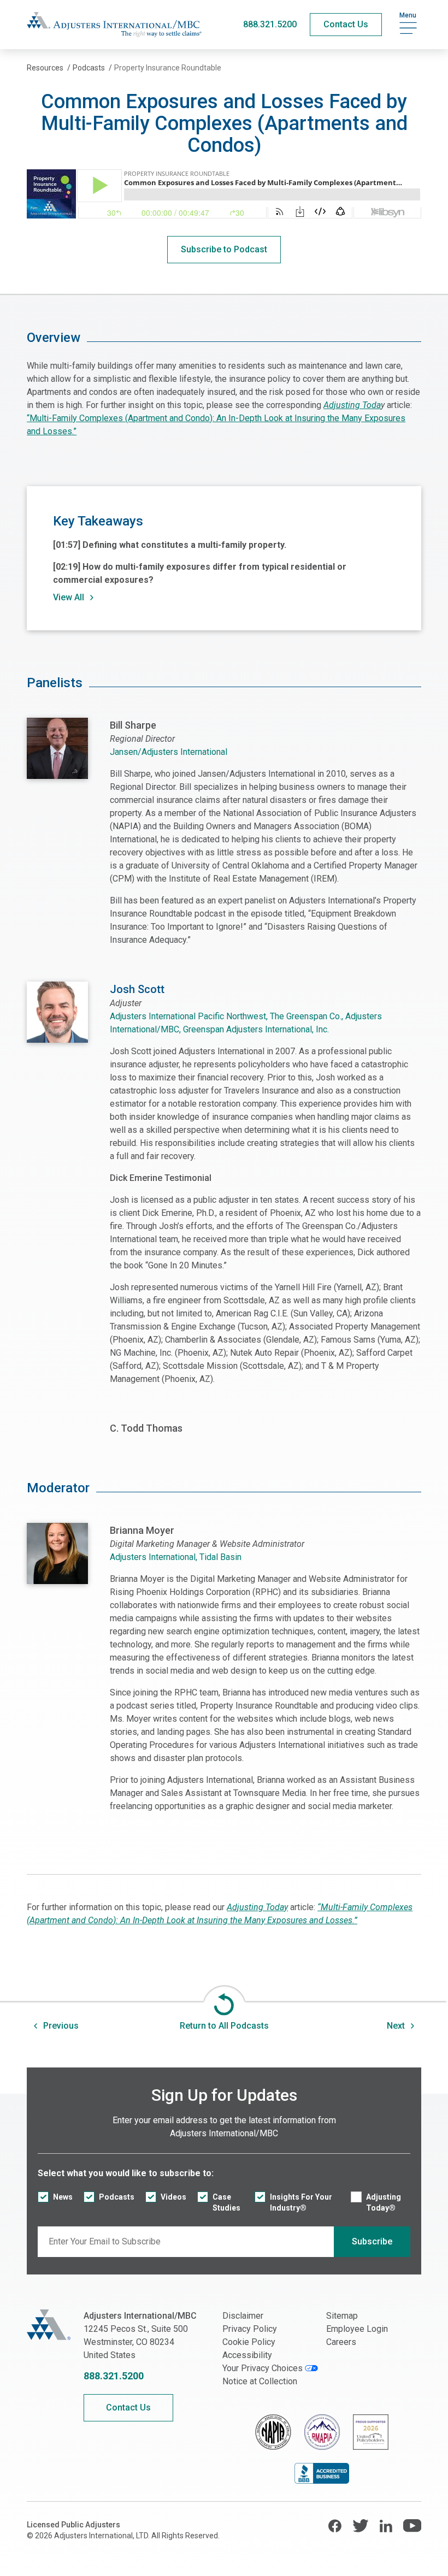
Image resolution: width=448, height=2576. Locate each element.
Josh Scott (137, 989)
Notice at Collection (260, 2381)
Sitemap (342, 2316)
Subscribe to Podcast (224, 249)
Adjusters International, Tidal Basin (176, 1557)
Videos (173, 2197)
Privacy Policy (250, 2329)
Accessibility (247, 2355)
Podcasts (117, 2197)
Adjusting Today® (384, 2202)
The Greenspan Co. (306, 1016)
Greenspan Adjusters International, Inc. (256, 1029)
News (63, 2197)
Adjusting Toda (352, 405)
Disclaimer (243, 2316)
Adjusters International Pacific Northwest (188, 1016)
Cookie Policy (249, 2342)
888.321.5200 (270, 24)
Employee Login (357, 2329)
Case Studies (226, 2202)
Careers (341, 2342)
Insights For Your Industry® (301, 2202)
